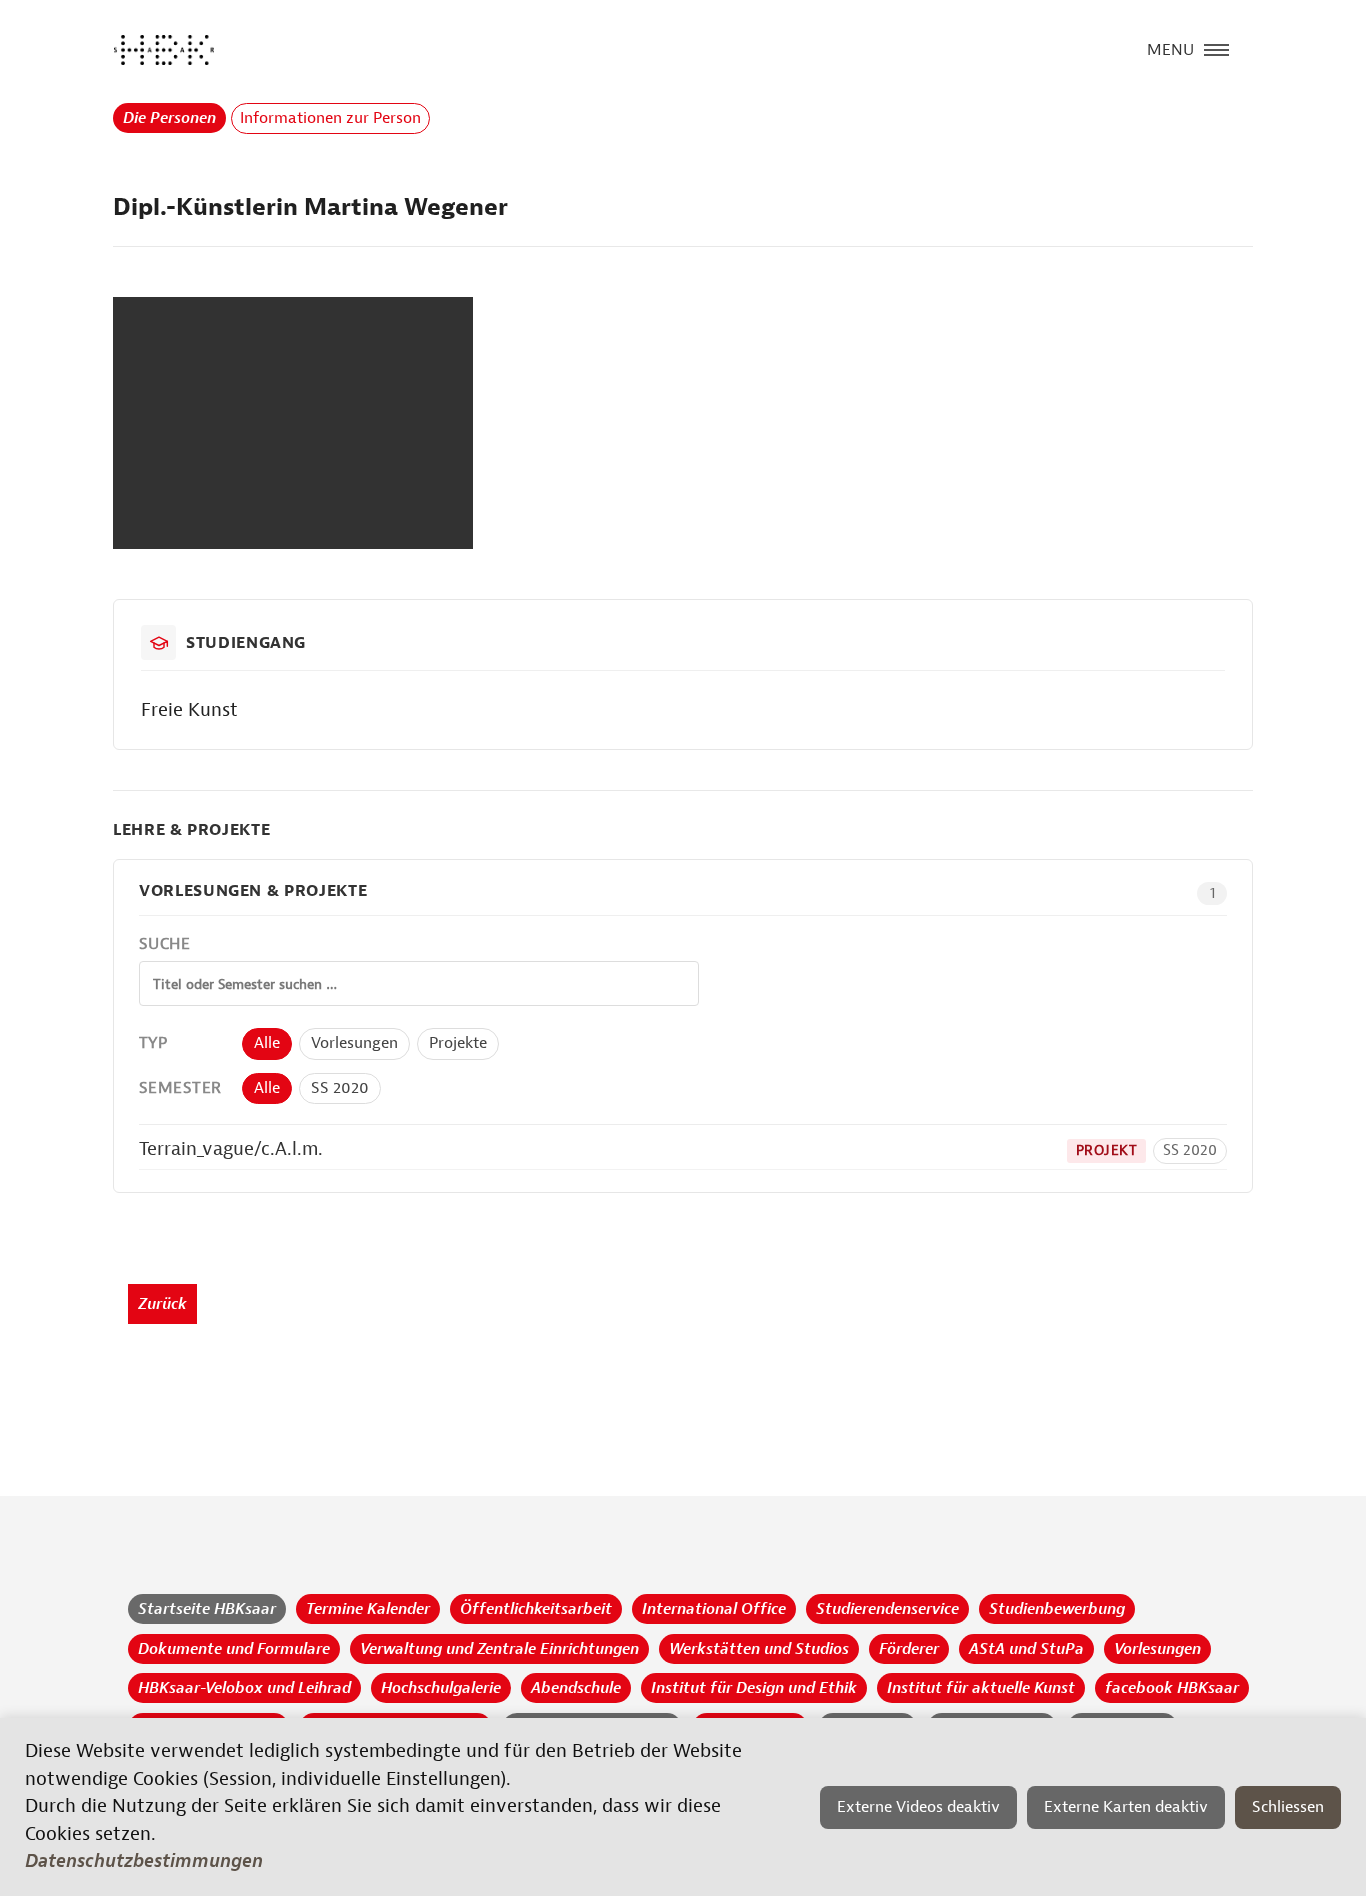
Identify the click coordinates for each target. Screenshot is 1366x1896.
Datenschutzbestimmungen (144, 1861)
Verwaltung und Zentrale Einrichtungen (499, 1649)
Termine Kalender (368, 1609)
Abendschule (576, 1688)
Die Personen (169, 118)
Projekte (458, 1043)
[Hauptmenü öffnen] (1216, 48)
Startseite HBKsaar (207, 1609)
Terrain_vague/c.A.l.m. (231, 1149)
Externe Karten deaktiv (1126, 1807)
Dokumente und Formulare (234, 1649)
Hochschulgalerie (441, 1688)
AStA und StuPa (1026, 1649)
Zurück (162, 1304)
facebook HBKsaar (1172, 1688)
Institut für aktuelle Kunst (981, 1688)
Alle (267, 1043)
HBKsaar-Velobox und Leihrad (244, 1688)
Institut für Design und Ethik (754, 1688)
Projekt (1106, 1150)
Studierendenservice (887, 1609)
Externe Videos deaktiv (918, 1807)
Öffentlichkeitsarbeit (536, 1609)
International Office (714, 1609)
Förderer (909, 1649)
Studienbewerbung (1057, 1609)
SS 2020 (340, 1088)
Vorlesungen (354, 1043)
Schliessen (1288, 1807)
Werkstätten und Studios (759, 1649)
